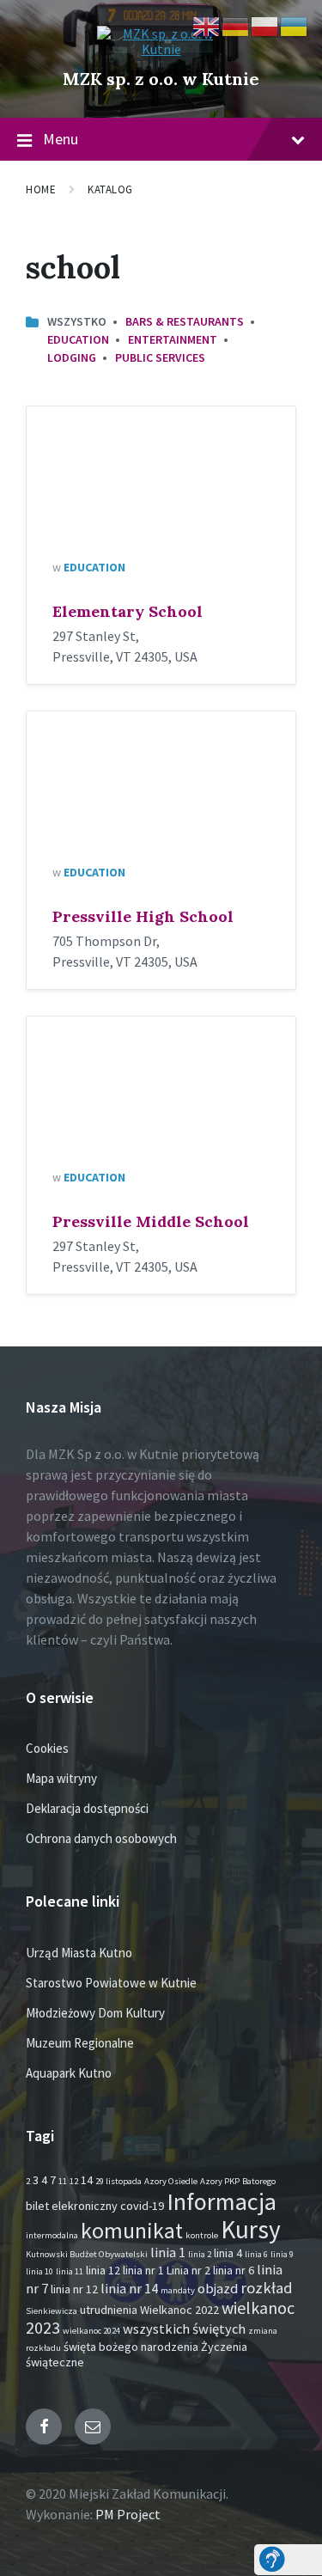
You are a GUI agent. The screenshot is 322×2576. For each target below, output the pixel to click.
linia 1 (168, 2252)
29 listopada (118, 2181)
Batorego (259, 2181)
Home (41, 189)
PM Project (128, 2514)
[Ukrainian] (295, 25)
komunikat (132, 2231)
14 (87, 2180)
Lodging (72, 357)
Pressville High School (143, 916)
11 (63, 2181)
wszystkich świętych (184, 2329)
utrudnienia (109, 2310)
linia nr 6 (234, 2270)
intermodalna (52, 2235)
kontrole (202, 2235)
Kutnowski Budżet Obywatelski (87, 2254)
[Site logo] (161, 49)
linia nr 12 (74, 2289)
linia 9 (282, 2254)
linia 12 (103, 2270)
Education (78, 339)
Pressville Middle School (151, 1221)
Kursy (251, 2229)
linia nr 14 (129, 2289)
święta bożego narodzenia (131, 2347)
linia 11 (70, 2271)
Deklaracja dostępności (87, 1808)
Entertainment (173, 339)
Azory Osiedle (171, 2181)
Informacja (222, 2201)
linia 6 (256, 2254)
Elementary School (128, 611)
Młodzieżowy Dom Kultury (95, 2013)
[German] (236, 25)
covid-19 (142, 2206)
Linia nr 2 (188, 2270)
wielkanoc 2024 (91, 2331)
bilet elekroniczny (72, 2206)
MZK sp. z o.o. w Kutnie (161, 79)
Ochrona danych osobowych (101, 1838)
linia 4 (228, 2253)
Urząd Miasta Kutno (79, 1953)
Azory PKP (220, 2181)
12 (74, 2181)
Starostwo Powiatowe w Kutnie (111, 1983)
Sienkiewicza (52, 2311)
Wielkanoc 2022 (179, 2310)
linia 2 (200, 2254)
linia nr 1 (143, 2270)
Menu (61, 139)
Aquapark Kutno (69, 2073)
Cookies (47, 1748)
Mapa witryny (61, 1778)
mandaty (178, 2290)
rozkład (267, 2288)
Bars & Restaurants (185, 321)
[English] (207, 25)
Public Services (160, 357)
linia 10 (39, 2271)
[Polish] (265, 25)
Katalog (110, 189)
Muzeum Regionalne (80, 2043)
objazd (218, 2289)
